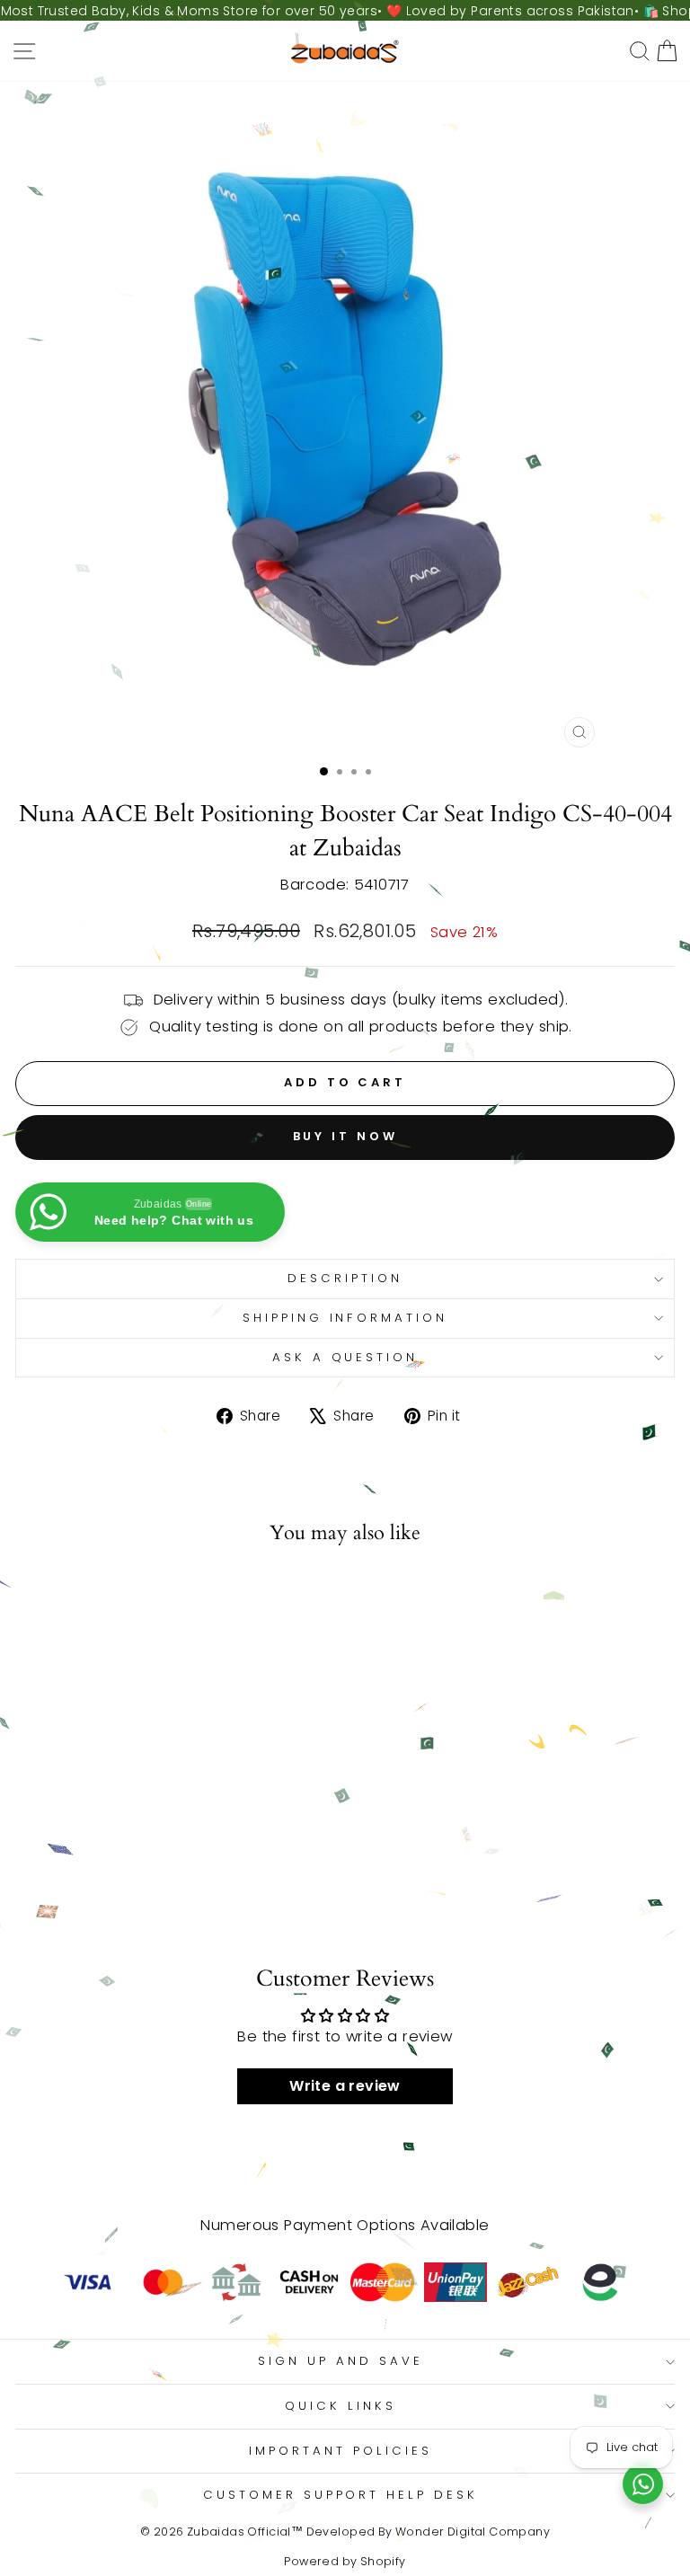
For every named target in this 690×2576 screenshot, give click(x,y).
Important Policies (341, 2451)
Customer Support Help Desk (341, 2495)
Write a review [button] (345, 2086)
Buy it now (345, 1136)
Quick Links (341, 2406)
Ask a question (345, 1357)
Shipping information (345, 1318)
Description (345, 1278)
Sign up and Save (341, 2361)
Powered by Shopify (345, 2561)
